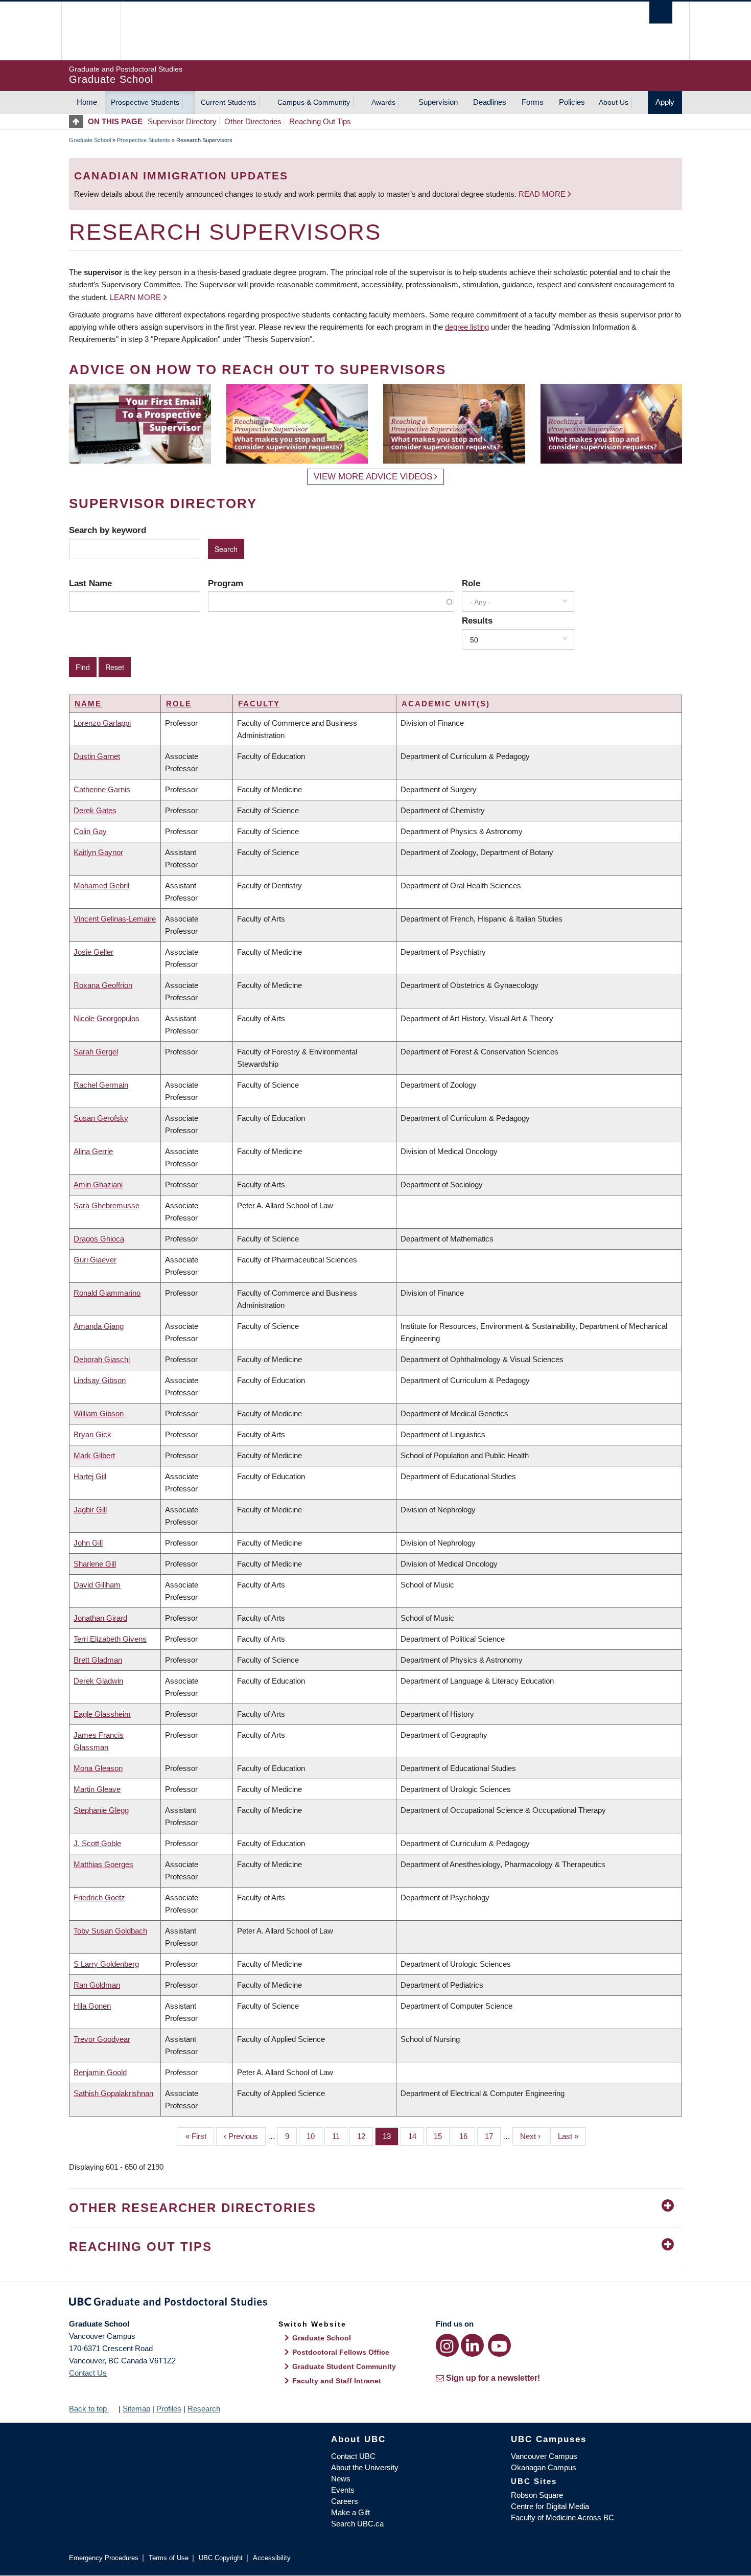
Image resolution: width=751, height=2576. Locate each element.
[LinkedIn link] (472, 2345)
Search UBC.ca (357, 2524)
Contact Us (88, 2373)
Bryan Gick (92, 1434)
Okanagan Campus (544, 2467)
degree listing (467, 327)
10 (314, 2136)
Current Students (228, 102)
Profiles (169, 2409)
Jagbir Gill (90, 1510)
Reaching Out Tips (320, 121)
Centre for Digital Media (550, 2506)
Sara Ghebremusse (107, 1205)
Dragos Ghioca (99, 1239)
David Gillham (97, 1585)
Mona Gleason (98, 1768)
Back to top (89, 2409)
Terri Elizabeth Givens (110, 1639)
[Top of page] (78, 121)
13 (391, 2136)
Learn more (135, 297)
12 (365, 2136)
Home (87, 102)
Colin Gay (90, 831)
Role (471, 583)
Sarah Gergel (96, 1052)
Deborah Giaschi (102, 1359)
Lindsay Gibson (100, 1380)
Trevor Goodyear (102, 2039)
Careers (345, 2501)
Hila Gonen (92, 2006)
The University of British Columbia (91, 31)
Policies (572, 102)
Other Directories (253, 121)
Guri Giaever (95, 1260)
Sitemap (136, 2409)
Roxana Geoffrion (103, 985)
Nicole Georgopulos (107, 1018)
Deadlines (490, 102)
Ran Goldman (97, 1985)
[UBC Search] (661, 13)
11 (340, 2136)
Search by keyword (108, 530)
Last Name (90, 583)
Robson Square (537, 2495)
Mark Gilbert (94, 1455)
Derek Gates (95, 810)
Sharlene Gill (95, 1564)
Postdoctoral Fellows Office (341, 2352)
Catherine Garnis (102, 789)
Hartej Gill (90, 1476)
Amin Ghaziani (98, 1184)
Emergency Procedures (104, 2558)
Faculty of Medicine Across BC (562, 2517)
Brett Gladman (98, 1660)
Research (204, 2409)
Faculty (259, 704)
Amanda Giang (99, 1326)
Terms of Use (169, 2558)
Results (477, 620)
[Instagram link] (447, 2345)
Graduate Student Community (344, 2366)
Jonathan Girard (100, 1618)
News (341, 2479)
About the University (365, 2467)
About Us (614, 102)
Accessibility (272, 2558)
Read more (543, 194)
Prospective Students (145, 102)
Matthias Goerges (103, 1864)
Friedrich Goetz (99, 1897)
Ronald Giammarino (107, 1293)
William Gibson (99, 1413)
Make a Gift (350, 2512)
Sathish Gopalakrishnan (113, 2093)
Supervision (438, 102)
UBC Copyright (221, 2558)
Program (226, 583)
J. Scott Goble (97, 1843)
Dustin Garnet (97, 756)
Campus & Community (314, 102)
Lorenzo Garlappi (102, 723)
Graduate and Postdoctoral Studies (375, 2304)
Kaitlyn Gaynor (98, 852)
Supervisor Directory (182, 121)
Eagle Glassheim (102, 1714)
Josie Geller (93, 952)
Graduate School (90, 140)
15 (442, 2136)
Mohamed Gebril (101, 885)
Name (88, 704)
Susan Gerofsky (101, 1118)
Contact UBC (353, 2456)
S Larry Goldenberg (106, 1964)
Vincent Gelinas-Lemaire (115, 919)
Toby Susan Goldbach (110, 1931)
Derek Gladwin (98, 1681)
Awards (383, 102)
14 (416, 2136)
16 (467, 2136)
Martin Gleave (97, 1789)
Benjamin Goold (100, 2072)
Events (343, 2490)
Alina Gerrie (93, 1151)
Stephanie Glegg (101, 1810)
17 (493, 2136)
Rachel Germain (101, 1085)
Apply (665, 102)
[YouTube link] (499, 2345)
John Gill (88, 1543)
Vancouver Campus (544, 2456)
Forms (533, 102)
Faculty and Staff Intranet (337, 2381)
